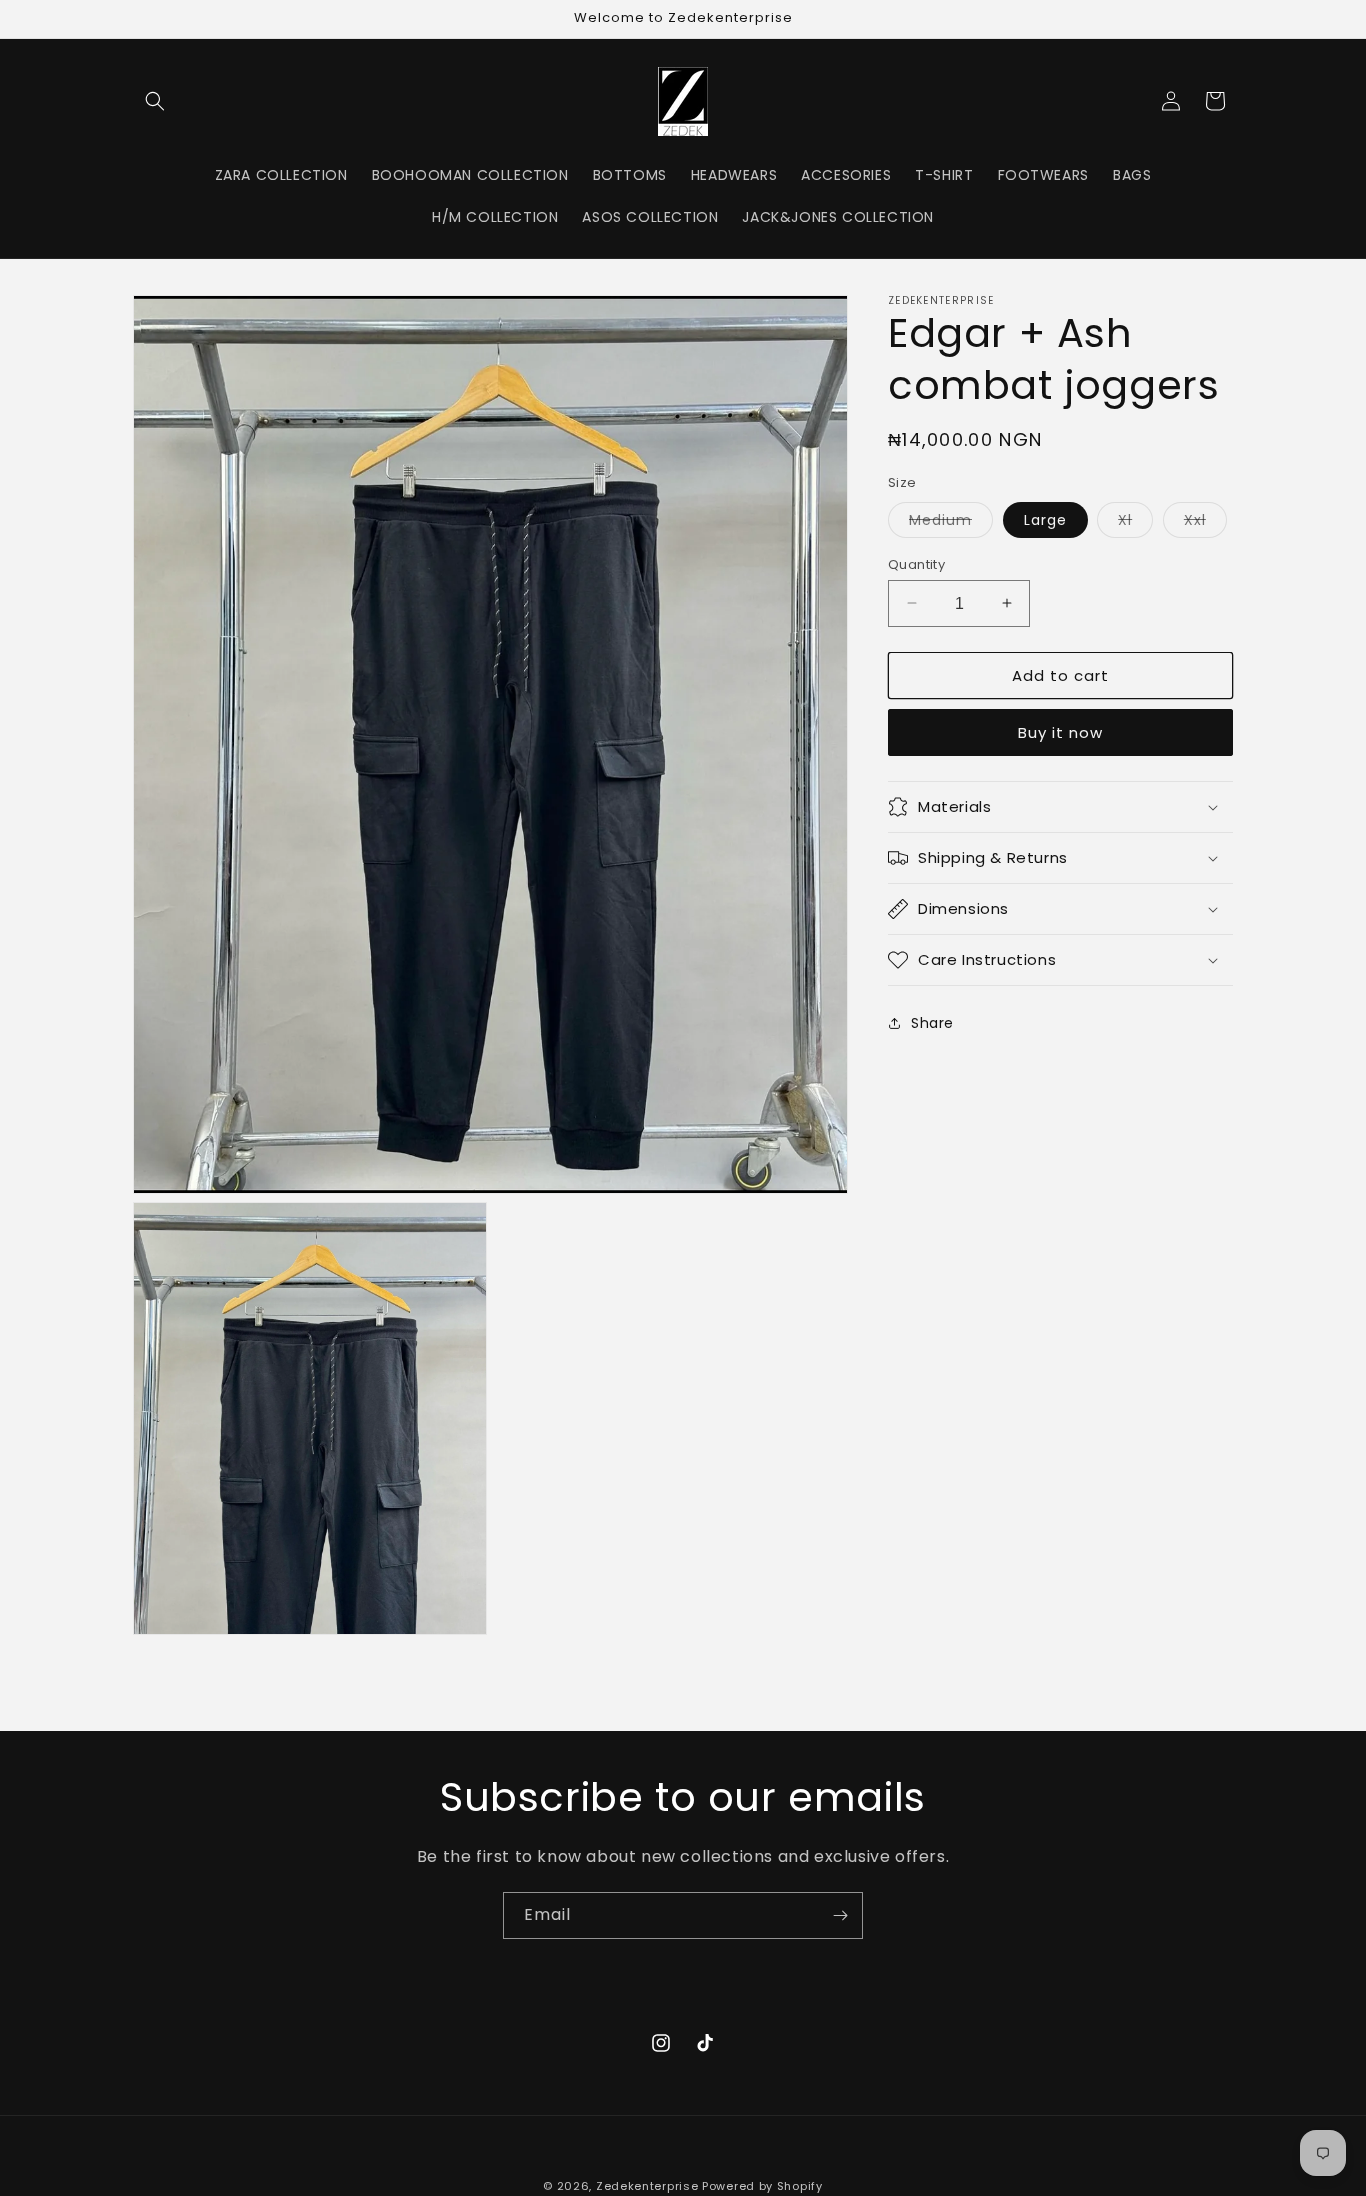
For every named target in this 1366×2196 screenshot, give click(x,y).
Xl (1135, 522)
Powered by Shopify (762, 2186)
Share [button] (932, 1022)
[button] (155, 101)
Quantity (916, 563)
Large (1045, 519)
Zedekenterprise (647, 2186)
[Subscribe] (840, 1915)
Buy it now (1060, 732)
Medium (951, 522)
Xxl (1205, 522)
